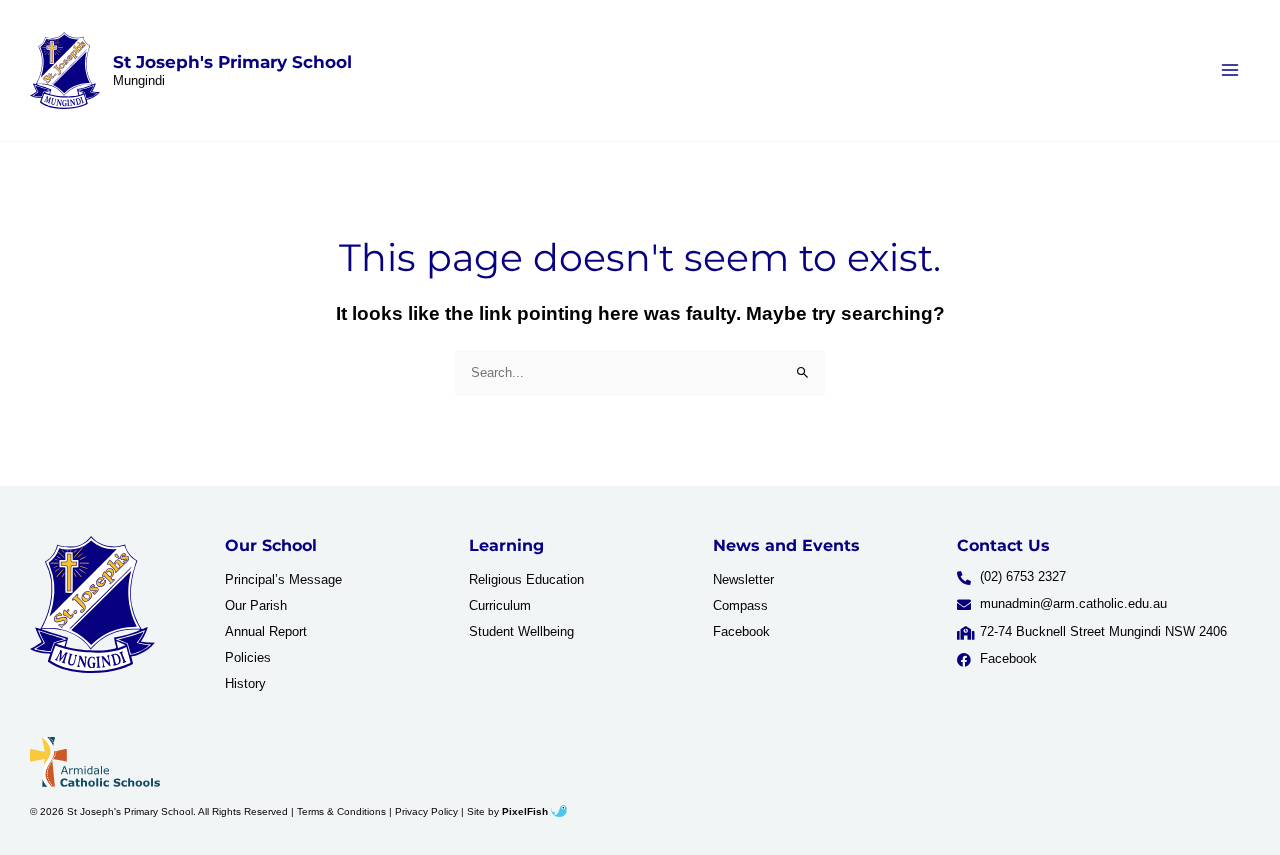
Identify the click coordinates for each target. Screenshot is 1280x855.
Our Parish (256, 605)
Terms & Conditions (341, 811)
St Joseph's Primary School (232, 62)
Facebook (741, 631)
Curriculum (500, 605)
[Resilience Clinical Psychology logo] (92, 605)
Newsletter (743, 579)
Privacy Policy (426, 811)
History (245, 683)
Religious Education (526, 579)
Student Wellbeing (521, 631)
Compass (740, 605)
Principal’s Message (283, 579)
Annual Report (266, 631)
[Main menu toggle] (1230, 70)
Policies (248, 657)
